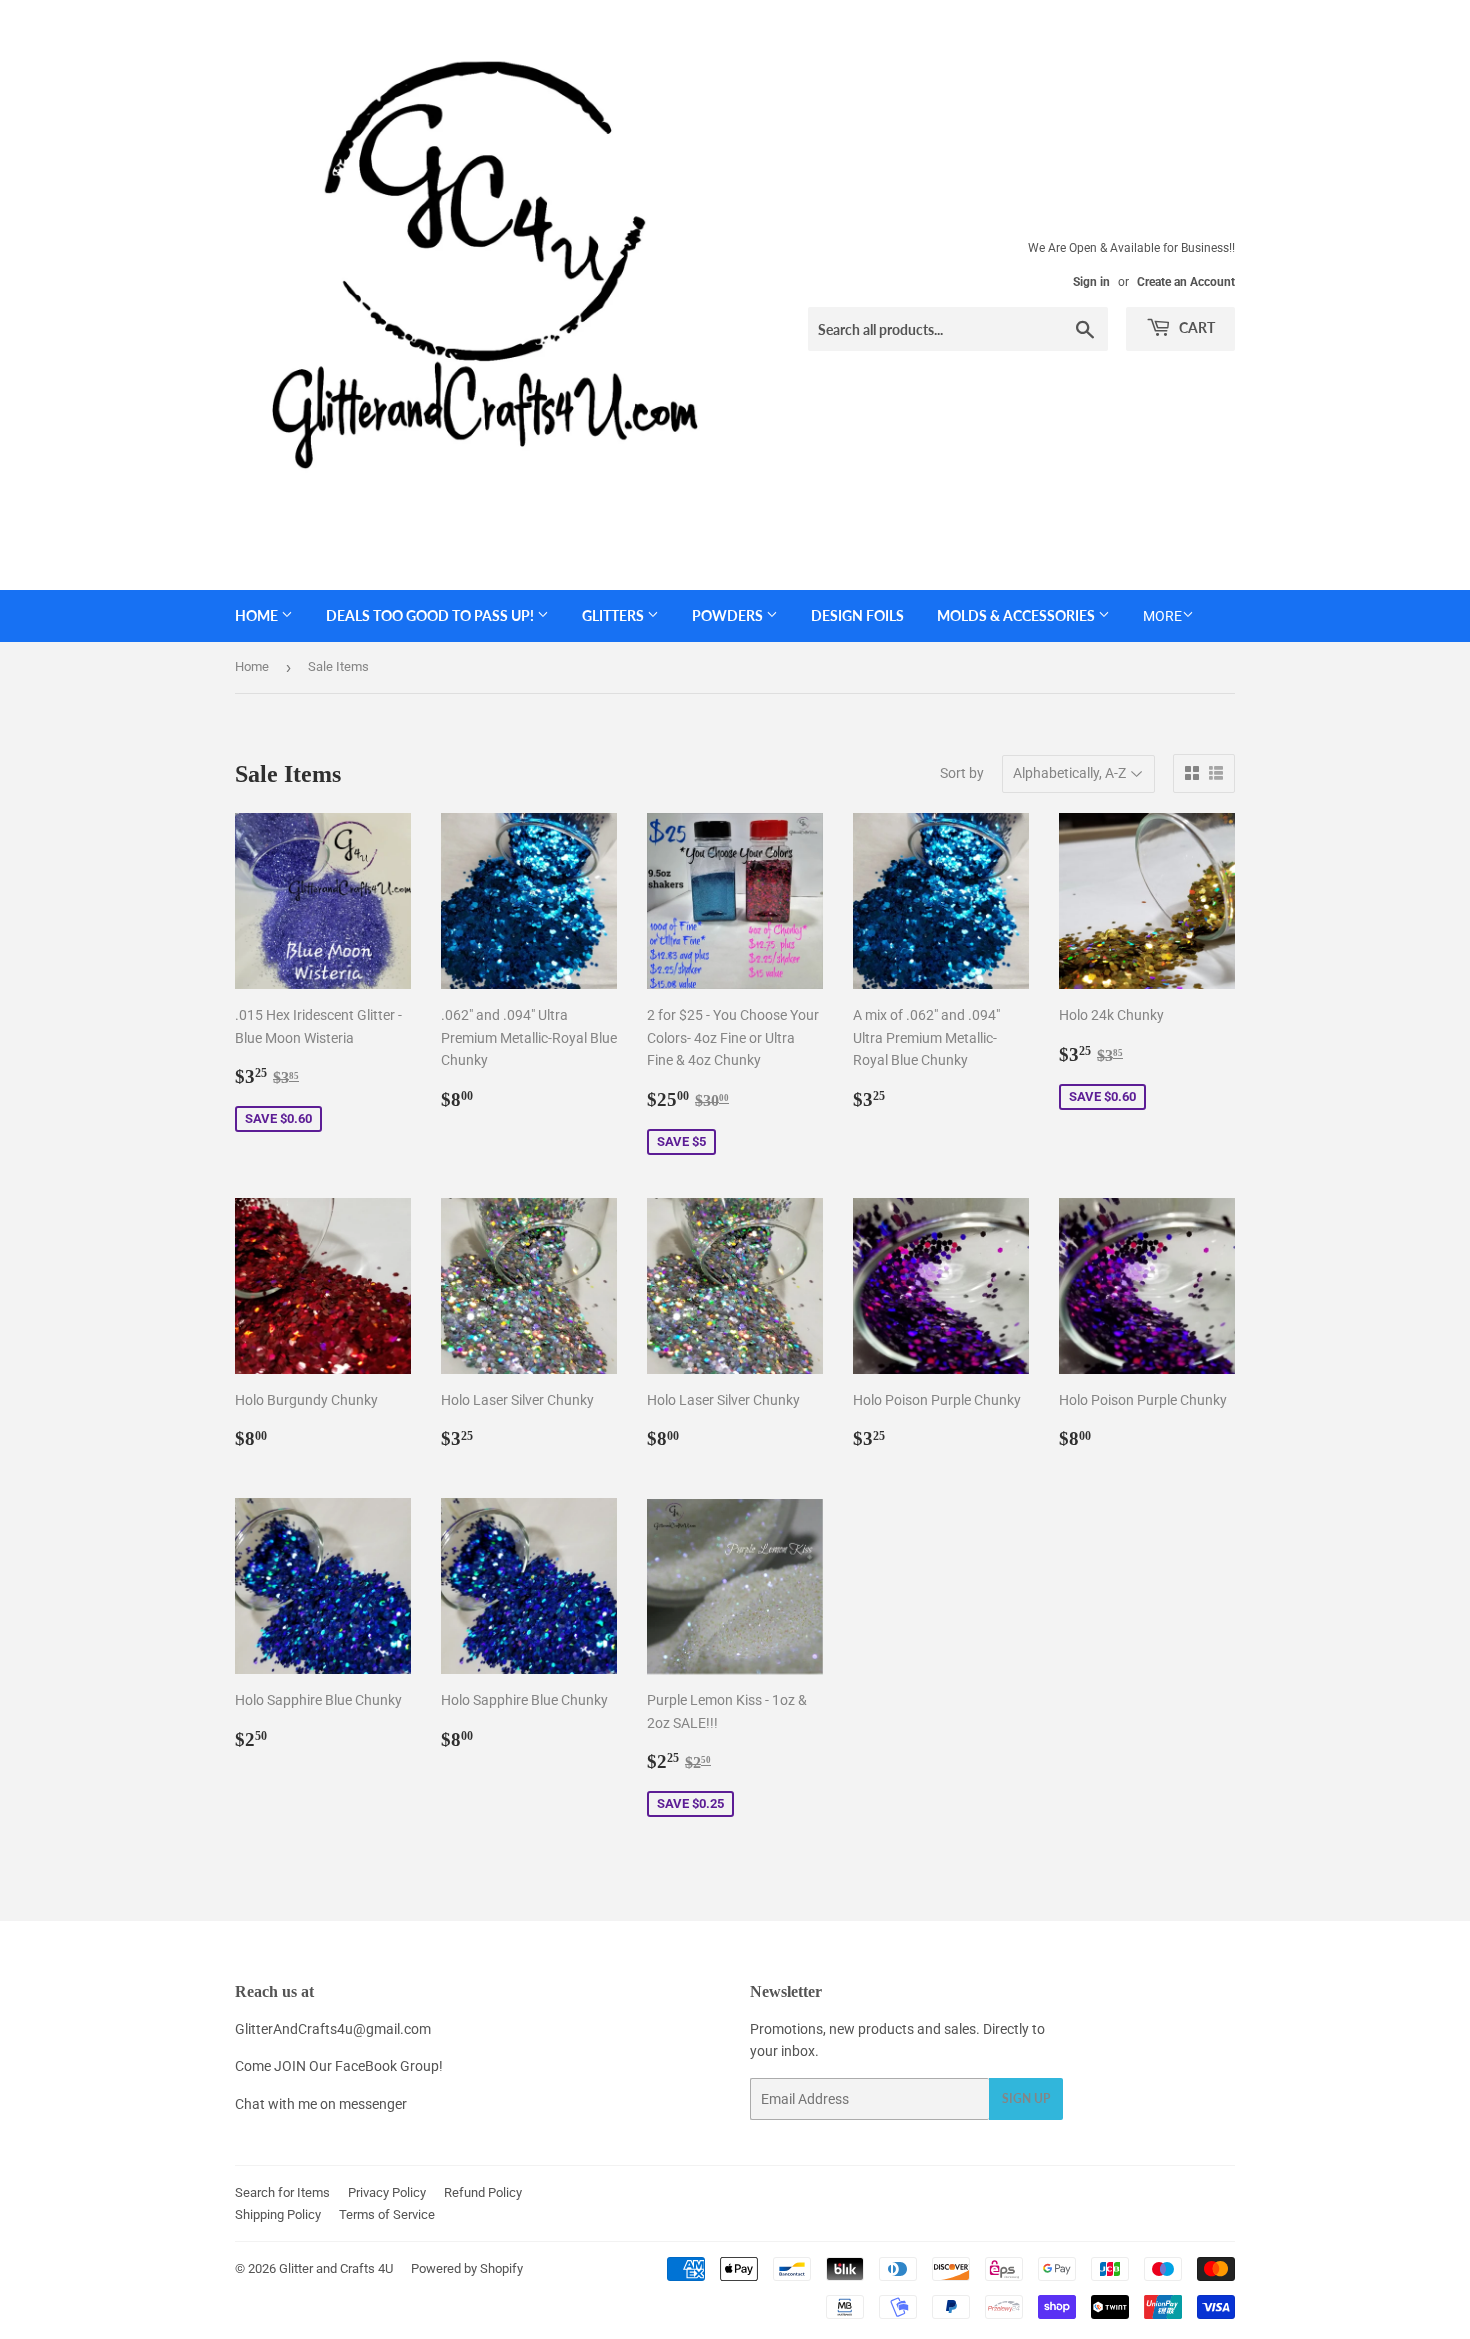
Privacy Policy (387, 2192)
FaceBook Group (387, 2066)
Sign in (1091, 282)
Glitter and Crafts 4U (336, 2268)
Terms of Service (387, 2214)
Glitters (614, 615)
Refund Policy (483, 2192)
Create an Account (1186, 282)
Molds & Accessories (1017, 615)
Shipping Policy (278, 2214)
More (1162, 616)
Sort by (962, 773)
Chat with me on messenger (321, 2104)
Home (258, 615)
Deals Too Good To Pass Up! (431, 615)
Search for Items (282, 2192)
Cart (1195, 327)
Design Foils (857, 615)
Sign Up (1026, 2098)
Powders (729, 615)
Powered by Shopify (467, 2268)
